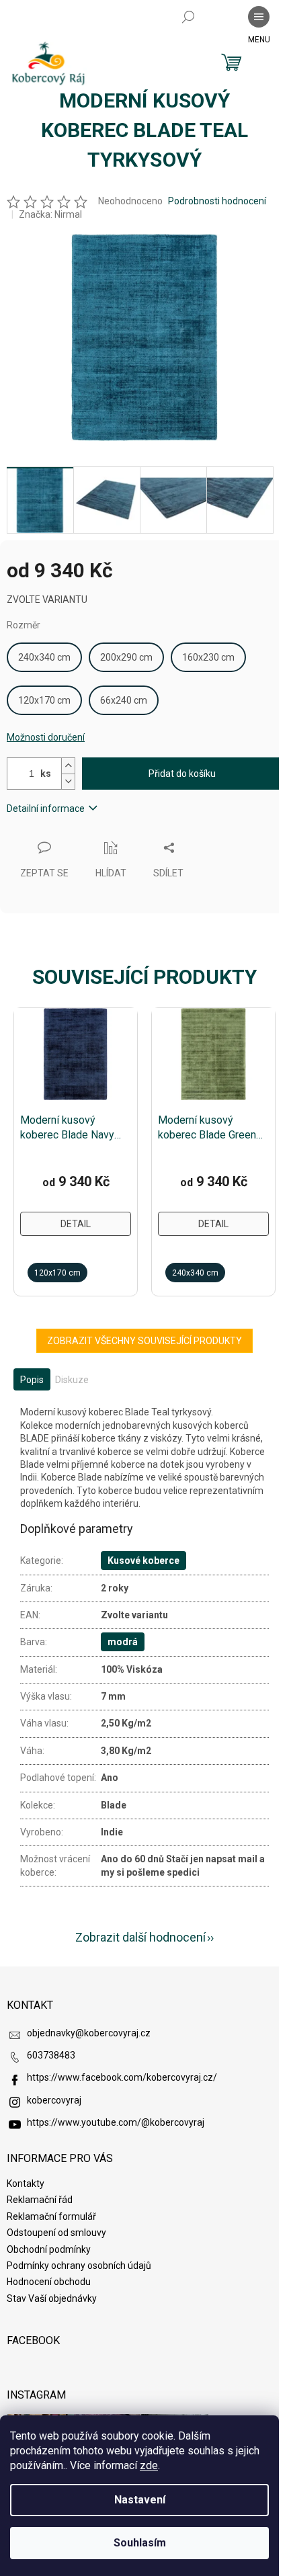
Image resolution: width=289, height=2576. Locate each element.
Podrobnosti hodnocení (217, 201)
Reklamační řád (40, 2200)
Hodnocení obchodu (49, 2282)
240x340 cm (44, 657)
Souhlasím (140, 2543)
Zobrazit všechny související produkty (144, 1341)
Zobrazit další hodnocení (140, 1937)
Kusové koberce (143, 1561)
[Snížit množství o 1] (68, 781)
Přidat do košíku (182, 774)
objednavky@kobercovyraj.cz (89, 2033)
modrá (123, 1642)
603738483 (51, 2055)
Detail (76, 1224)
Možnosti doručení (46, 737)
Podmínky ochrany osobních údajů (79, 2266)
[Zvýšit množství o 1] (68, 766)
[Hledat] (188, 17)
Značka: (50, 214)
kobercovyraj (54, 2100)
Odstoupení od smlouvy (56, 2233)
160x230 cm (208, 657)
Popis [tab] (32, 1380)
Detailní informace (46, 808)
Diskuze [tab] (72, 1380)
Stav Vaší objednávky (52, 2298)
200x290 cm (126, 657)
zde (149, 2465)
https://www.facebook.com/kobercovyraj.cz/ (122, 2077)
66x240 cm (124, 700)
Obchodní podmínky (49, 2249)
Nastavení (140, 2500)
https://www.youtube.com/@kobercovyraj (116, 2122)
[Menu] (259, 17)
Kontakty (26, 2184)
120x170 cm (44, 700)
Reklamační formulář (51, 2216)
